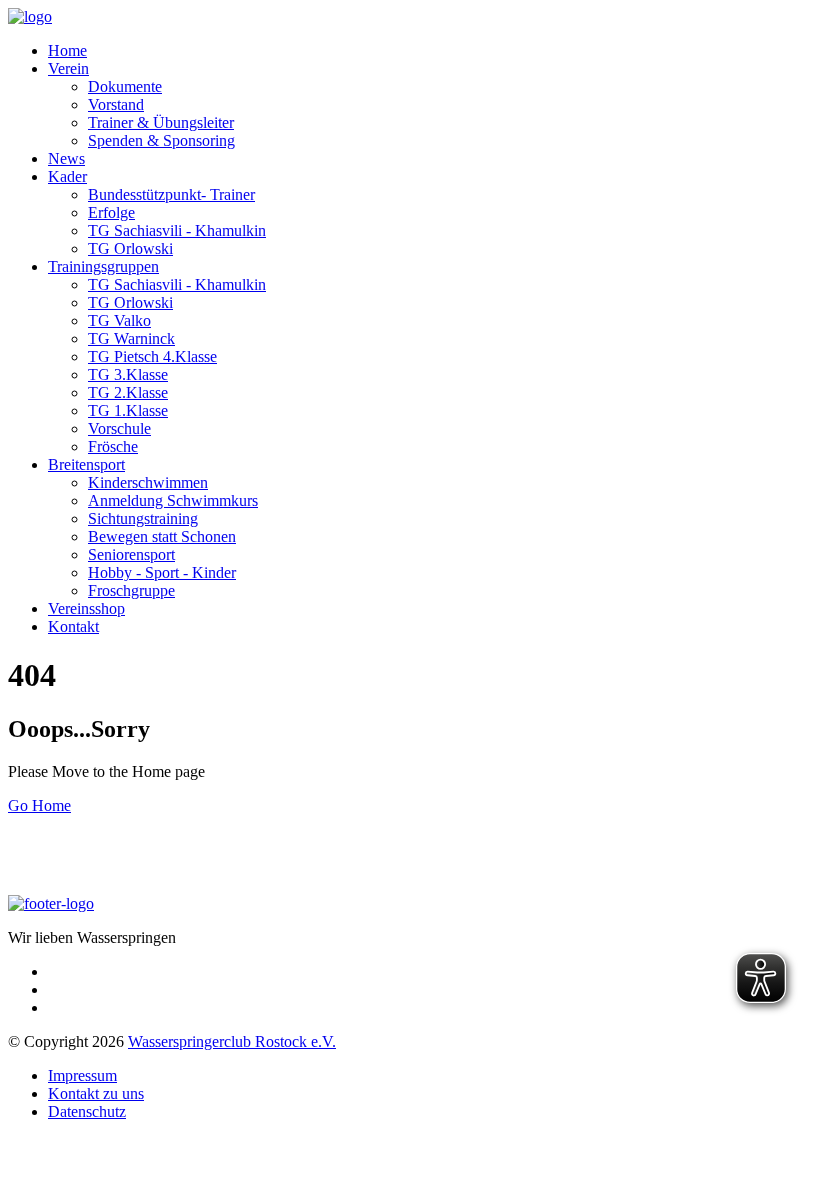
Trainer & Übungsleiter (161, 122)
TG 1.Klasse (128, 410)
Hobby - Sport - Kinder (162, 572)
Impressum (82, 1075)
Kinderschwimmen (148, 482)
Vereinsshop (86, 608)
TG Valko (119, 320)
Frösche (113, 446)
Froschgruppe (131, 590)
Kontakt (73, 626)
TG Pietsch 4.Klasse (152, 356)
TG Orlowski (130, 248)
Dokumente (125, 86)
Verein (68, 68)
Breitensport (86, 464)
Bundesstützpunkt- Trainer (171, 194)
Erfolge (111, 212)
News (66, 158)
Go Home (39, 805)
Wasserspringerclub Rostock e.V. (232, 1041)
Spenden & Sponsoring (161, 140)
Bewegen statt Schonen (162, 536)
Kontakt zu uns (96, 1093)
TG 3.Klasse (128, 374)
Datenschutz (87, 1111)
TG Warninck (131, 338)
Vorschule (119, 428)
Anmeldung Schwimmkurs (173, 500)
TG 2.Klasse (128, 392)
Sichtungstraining (143, 518)
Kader (67, 176)
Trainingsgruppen (103, 266)
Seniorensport (131, 554)
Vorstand (116, 104)
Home (67, 50)
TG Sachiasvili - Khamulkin (177, 230)
